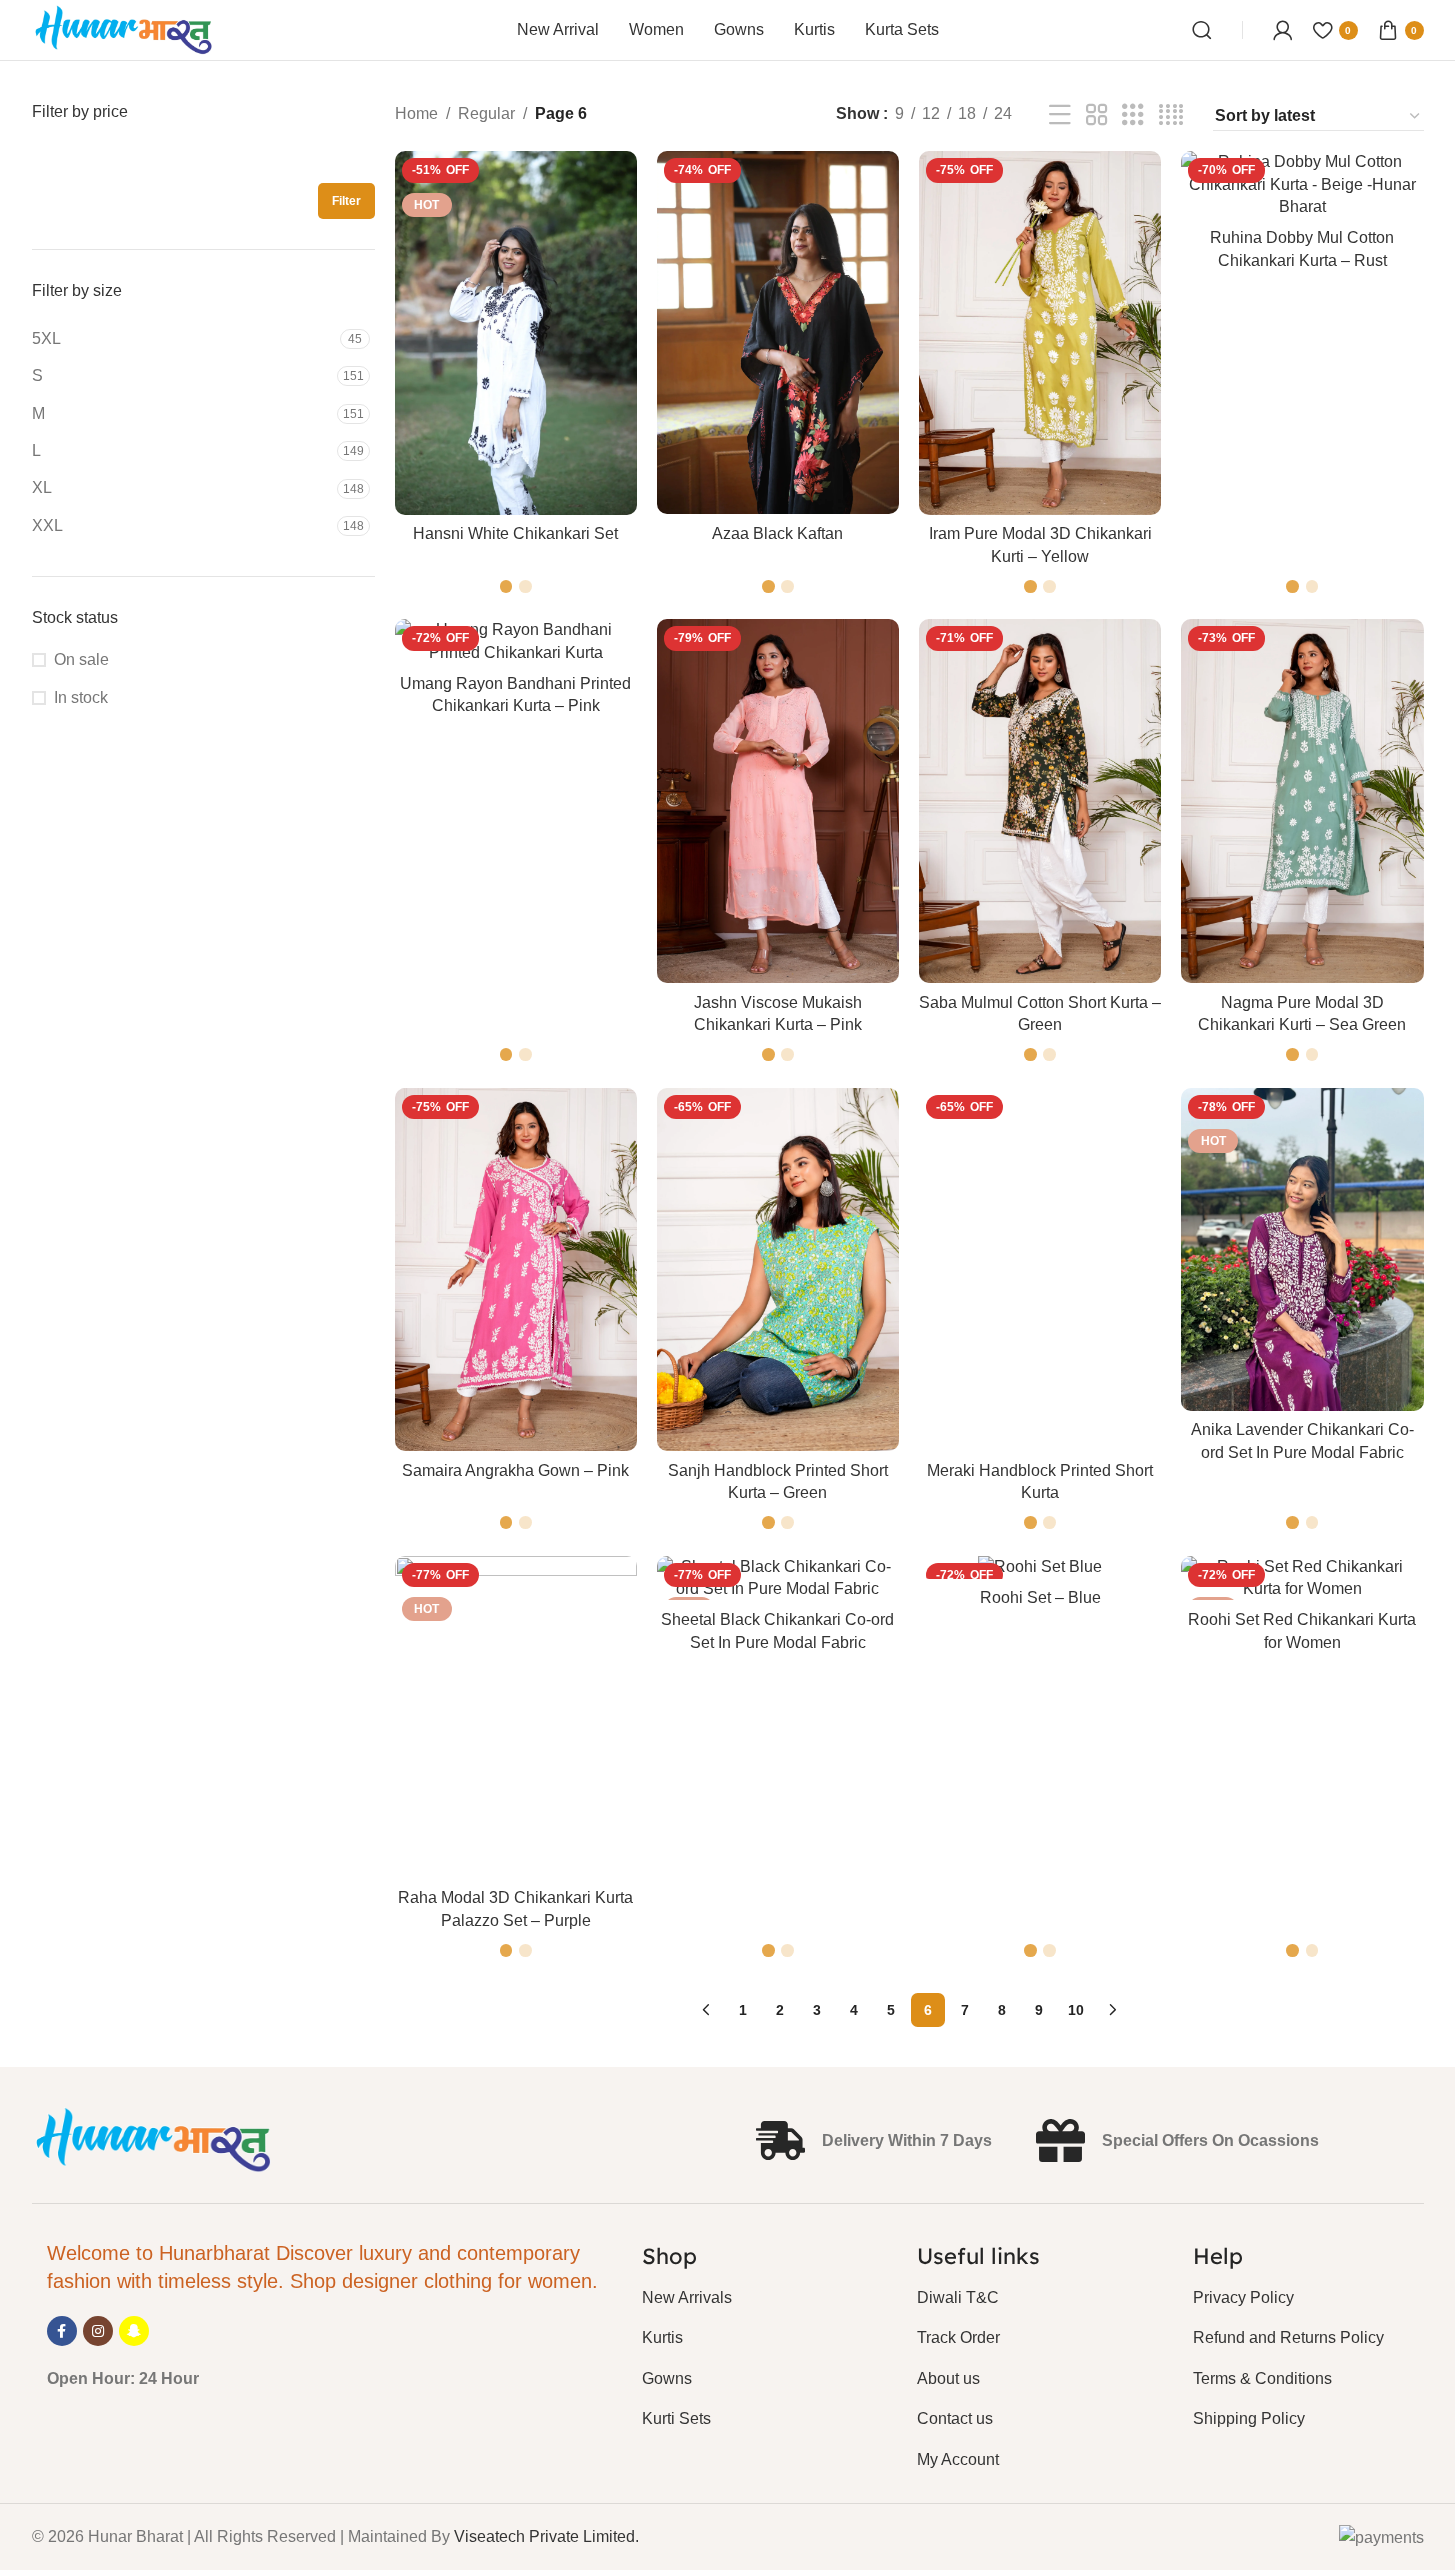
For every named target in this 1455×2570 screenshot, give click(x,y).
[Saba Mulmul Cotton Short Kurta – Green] (1040, 800)
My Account (958, 2459)
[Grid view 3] (1133, 115)
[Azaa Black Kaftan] (778, 332)
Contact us (955, 2418)
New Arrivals (687, 2297)
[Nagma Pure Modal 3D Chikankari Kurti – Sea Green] (1302, 800)
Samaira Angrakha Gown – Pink (515, 1470)
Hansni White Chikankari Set (515, 533)
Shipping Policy (1249, 2418)
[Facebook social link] (62, 2331)
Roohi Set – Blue (1040, 1597)
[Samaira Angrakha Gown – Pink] (516, 1269)
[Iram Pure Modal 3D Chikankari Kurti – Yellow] (1040, 332)
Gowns (667, 2378)
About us (948, 2378)
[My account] (1283, 30)
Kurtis (662, 2337)
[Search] (1202, 30)
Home (416, 113)
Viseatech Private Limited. (546, 2536)
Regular (486, 113)
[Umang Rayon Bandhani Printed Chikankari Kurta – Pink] (516, 641)
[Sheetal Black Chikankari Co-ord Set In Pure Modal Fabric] (778, 1578)
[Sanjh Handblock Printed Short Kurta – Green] (778, 1269)
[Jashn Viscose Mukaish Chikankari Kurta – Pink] (778, 800)
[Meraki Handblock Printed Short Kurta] (1040, 1269)
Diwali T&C (958, 2297)
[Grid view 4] (1171, 115)
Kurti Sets (676, 2418)
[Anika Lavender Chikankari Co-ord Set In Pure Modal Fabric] (1302, 1249)
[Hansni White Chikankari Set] (516, 332)
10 (1076, 2010)
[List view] (1060, 115)
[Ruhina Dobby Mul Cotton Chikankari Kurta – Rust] (1302, 184)
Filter (346, 201)
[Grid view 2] (1097, 115)
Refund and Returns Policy (1288, 2337)
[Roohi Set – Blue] (1040, 1567)
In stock (81, 697)
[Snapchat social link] (134, 2331)
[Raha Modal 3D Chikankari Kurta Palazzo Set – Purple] (516, 1717)
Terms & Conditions (1262, 2378)
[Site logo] (124, 28)
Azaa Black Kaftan (777, 533)
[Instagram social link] (98, 2331)
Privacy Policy (1243, 2297)
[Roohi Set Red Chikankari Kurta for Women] (1302, 1578)
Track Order (958, 2337)
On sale (81, 659)
